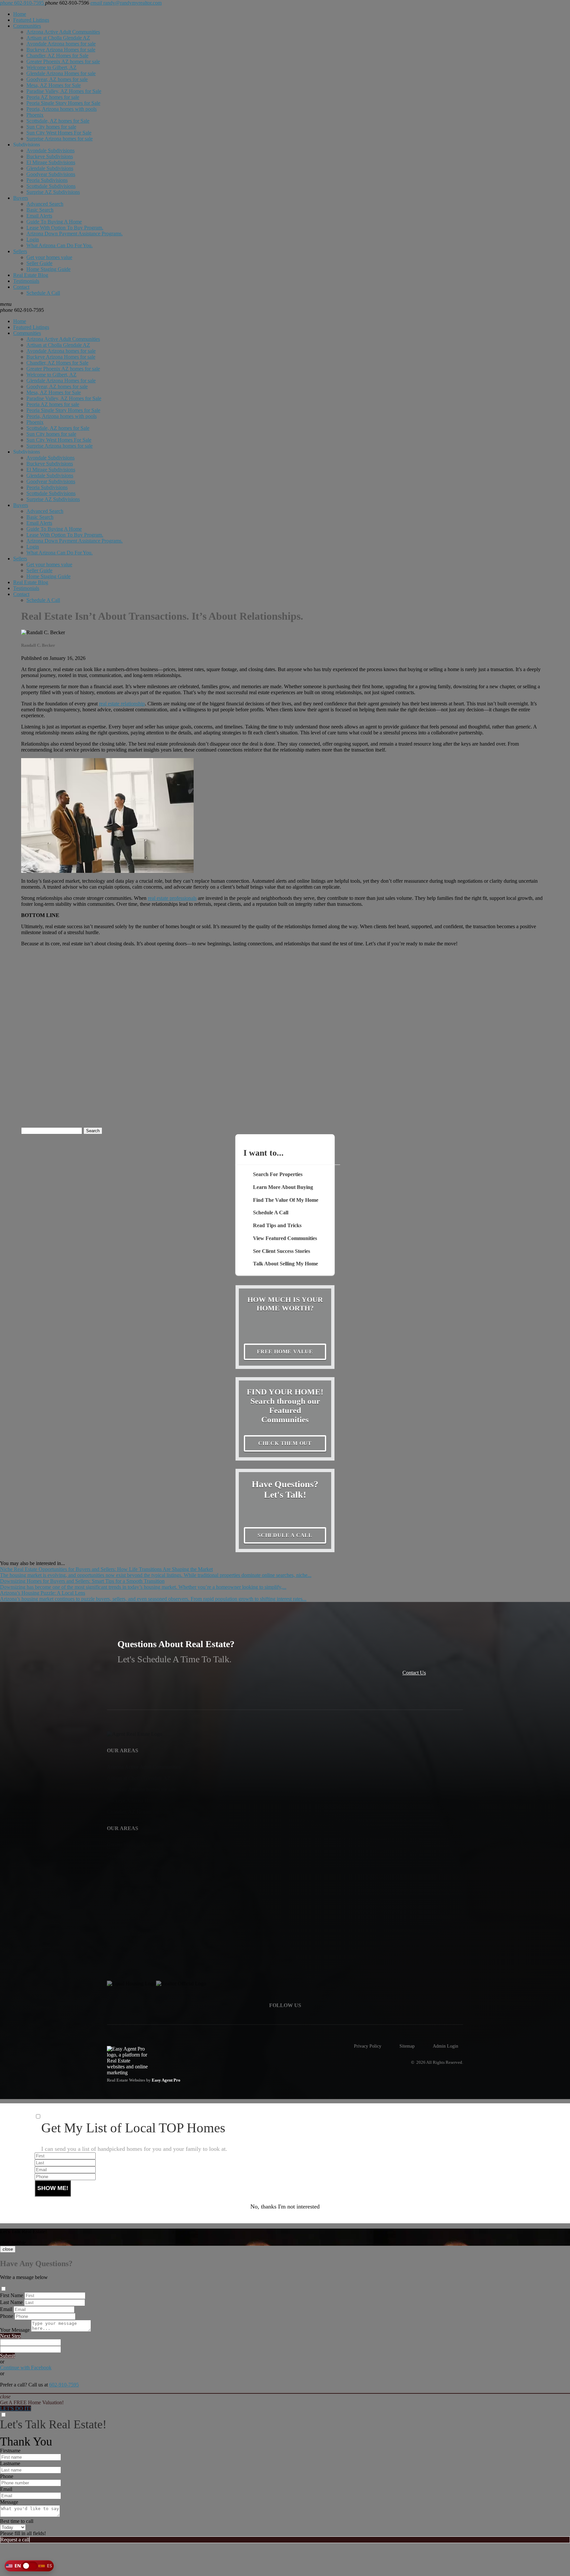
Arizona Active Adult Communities (63, 32)
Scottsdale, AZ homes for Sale (58, 121)
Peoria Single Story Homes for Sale (63, 103)
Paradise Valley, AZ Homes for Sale (64, 91)
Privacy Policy (368, 2046)
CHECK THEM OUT (285, 1443)
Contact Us (414, 1673)
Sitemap (407, 2046)
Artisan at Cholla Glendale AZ (58, 38)
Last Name (11, 2302)
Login (33, 239)
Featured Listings (31, 20)
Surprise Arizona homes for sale (60, 139)
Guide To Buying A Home (54, 222)
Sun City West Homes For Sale (59, 133)
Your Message (15, 2330)
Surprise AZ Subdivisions (53, 192)
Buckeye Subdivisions (50, 156)
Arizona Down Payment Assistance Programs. (75, 234)
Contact (21, 287)
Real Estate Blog (31, 275)
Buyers (21, 198)
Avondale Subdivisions (50, 150)
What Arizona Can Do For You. (60, 245)
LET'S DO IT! (16, 2408)
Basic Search (40, 210)
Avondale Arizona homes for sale (61, 44)
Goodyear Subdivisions (51, 174)
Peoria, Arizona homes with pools (62, 109)
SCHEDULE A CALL (285, 1535)
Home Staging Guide (48, 269)
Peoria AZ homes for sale (53, 97)
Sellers (20, 251)
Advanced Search (45, 204)
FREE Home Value (285, 1352)
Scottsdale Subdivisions (51, 186)
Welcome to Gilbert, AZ (51, 67)
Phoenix (35, 115)
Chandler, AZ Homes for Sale (57, 56)
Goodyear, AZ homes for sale (57, 79)
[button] (29, 2566)
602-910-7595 (22, 310)
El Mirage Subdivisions (51, 162)
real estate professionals (172, 898)
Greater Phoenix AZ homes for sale (63, 61)
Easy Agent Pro (167, 2080)
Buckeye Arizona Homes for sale (61, 50)
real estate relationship (122, 704)
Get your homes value (49, 257)
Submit (7, 2356)
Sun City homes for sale (51, 127)
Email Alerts (39, 216)
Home (20, 14)
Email (6, 2309)
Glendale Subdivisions (50, 168)
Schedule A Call (43, 293)
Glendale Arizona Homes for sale (61, 73)
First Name (12, 2295)
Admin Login (445, 2046)
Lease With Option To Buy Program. (65, 228)
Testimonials (26, 281)
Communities (27, 26)
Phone (7, 2316)
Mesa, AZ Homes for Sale (54, 85)
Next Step (10, 2336)
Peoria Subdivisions (47, 180)
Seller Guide (39, 263)
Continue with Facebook (26, 2368)
